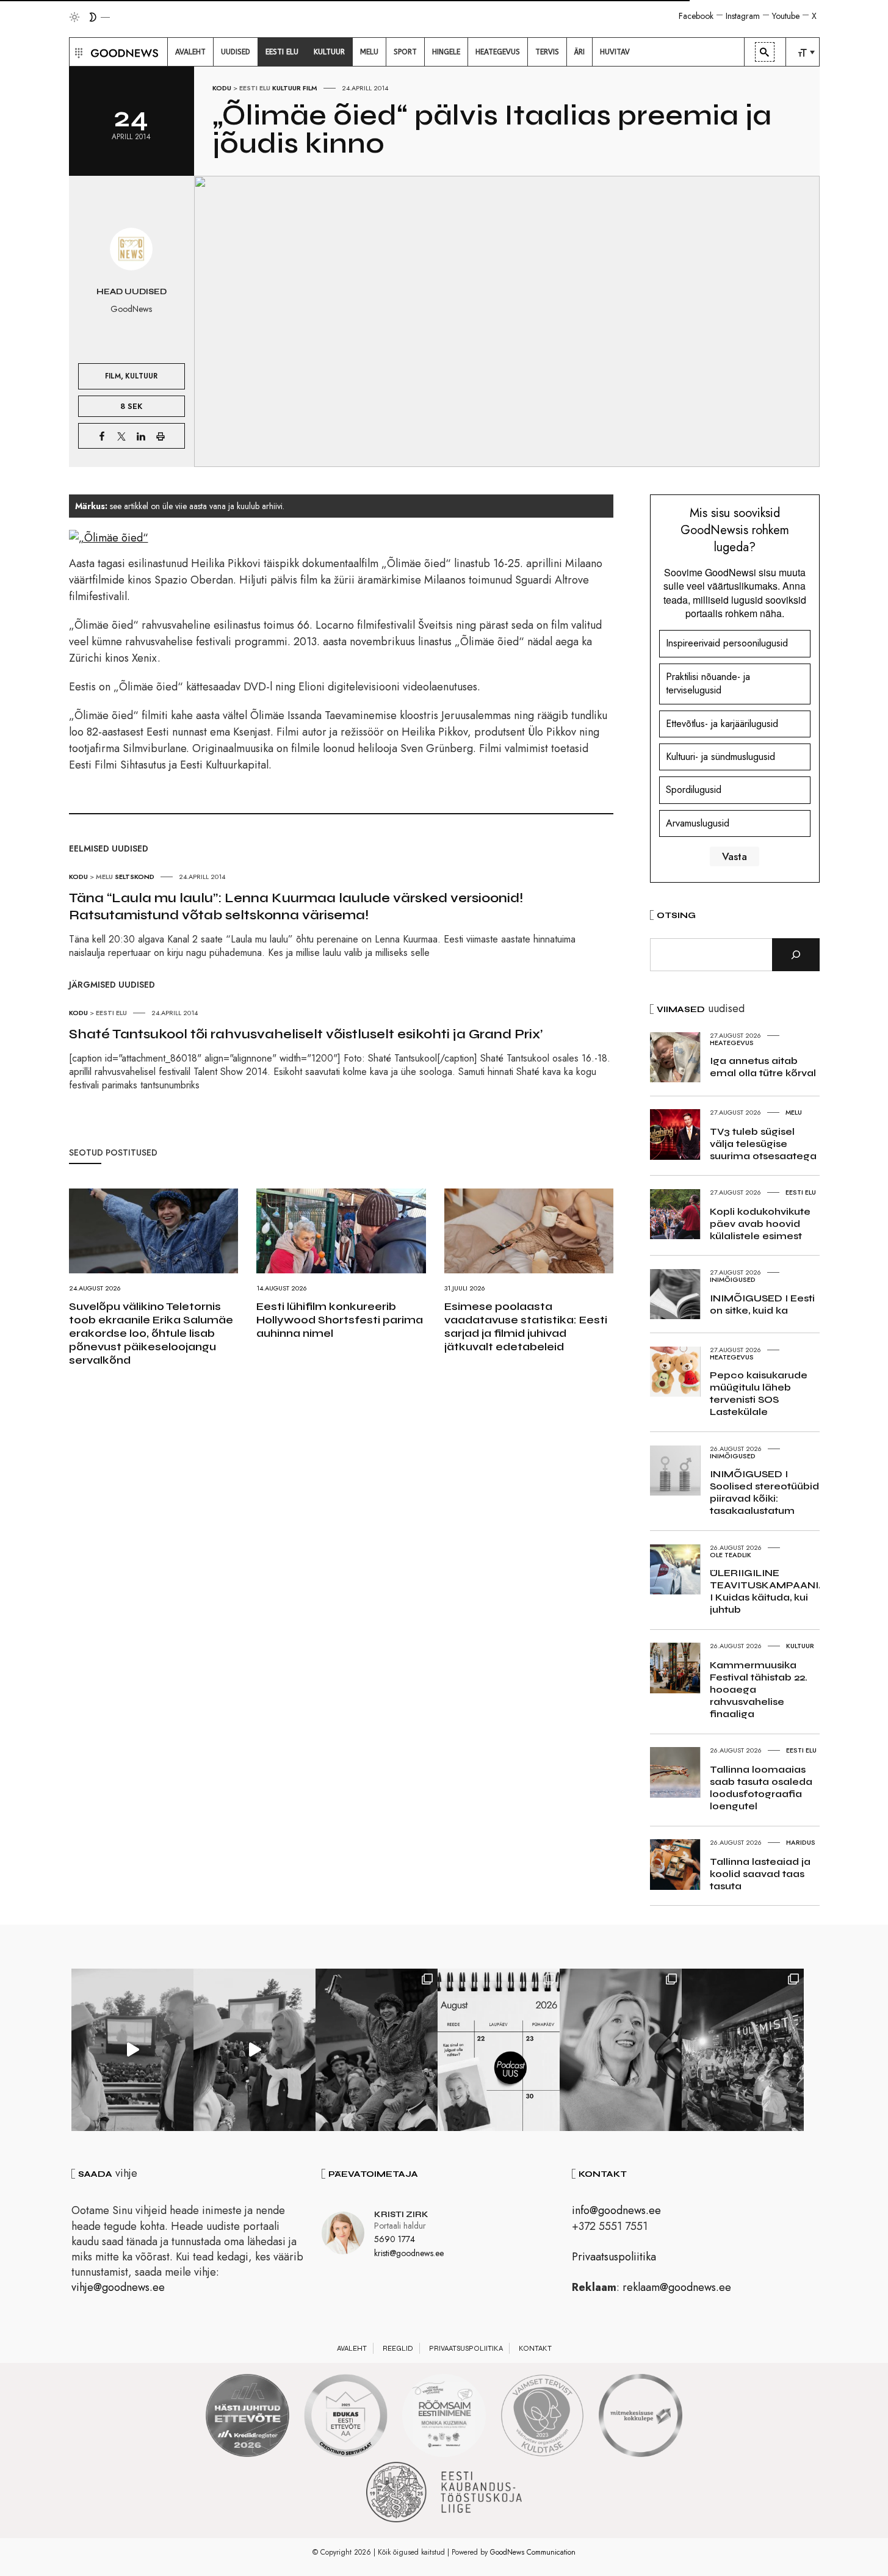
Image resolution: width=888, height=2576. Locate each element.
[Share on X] (121, 436)
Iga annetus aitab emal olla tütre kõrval (763, 1067)
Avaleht (352, 2348)
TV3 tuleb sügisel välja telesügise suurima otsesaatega (763, 1144)
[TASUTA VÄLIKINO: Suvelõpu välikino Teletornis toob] (377, 2050)
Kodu (222, 88)
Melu (104, 877)
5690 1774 (395, 2239)
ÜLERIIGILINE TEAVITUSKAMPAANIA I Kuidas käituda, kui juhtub (768, 1591)
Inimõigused (733, 1279)
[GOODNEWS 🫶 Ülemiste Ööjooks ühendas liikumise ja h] (743, 2050)
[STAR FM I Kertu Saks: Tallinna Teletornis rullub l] (621, 2050)
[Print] (161, 436)
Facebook (696, 16)
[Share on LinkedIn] (141, 436)
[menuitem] (190, 52)
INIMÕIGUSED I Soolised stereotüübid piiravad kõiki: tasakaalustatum (764, 1492)
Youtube (786, 16)
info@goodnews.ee (616, 2210)
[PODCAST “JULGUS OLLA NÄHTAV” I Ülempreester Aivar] (499, 2050)
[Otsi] (796, 955)
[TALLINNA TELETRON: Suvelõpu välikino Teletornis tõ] (254, 2050)
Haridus (801, 1842)
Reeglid (398, 2348)
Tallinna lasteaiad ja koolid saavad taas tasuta (760, 1874)
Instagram (743, 16)
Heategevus (732, 1043)
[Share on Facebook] (102, 436)
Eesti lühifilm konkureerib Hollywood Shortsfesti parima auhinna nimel (340, 1320)
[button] (77, 52)
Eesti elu (255, 88)
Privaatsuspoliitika (614, 2257)
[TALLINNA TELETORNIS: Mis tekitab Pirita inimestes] (132, 2050)
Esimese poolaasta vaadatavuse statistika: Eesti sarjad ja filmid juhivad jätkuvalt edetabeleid (526, 1326)
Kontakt (535, 2348)
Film (310, 88)
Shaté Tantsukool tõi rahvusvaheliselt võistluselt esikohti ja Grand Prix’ (306, 1034)
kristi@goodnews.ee (409, 2253)
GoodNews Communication (533, 2552)
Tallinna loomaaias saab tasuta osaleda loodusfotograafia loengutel (761, 1788)
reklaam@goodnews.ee (677, 2287)
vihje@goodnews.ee (118, 2287)
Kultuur (287, 88)
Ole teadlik (731, 1555)
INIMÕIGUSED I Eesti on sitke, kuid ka (762, 1304)
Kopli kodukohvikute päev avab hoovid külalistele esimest (760, 1224)
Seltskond (135, 877)
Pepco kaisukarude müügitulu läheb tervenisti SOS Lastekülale (759, 1393)
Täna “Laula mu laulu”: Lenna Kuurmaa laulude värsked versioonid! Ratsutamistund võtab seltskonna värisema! (296, 906)
